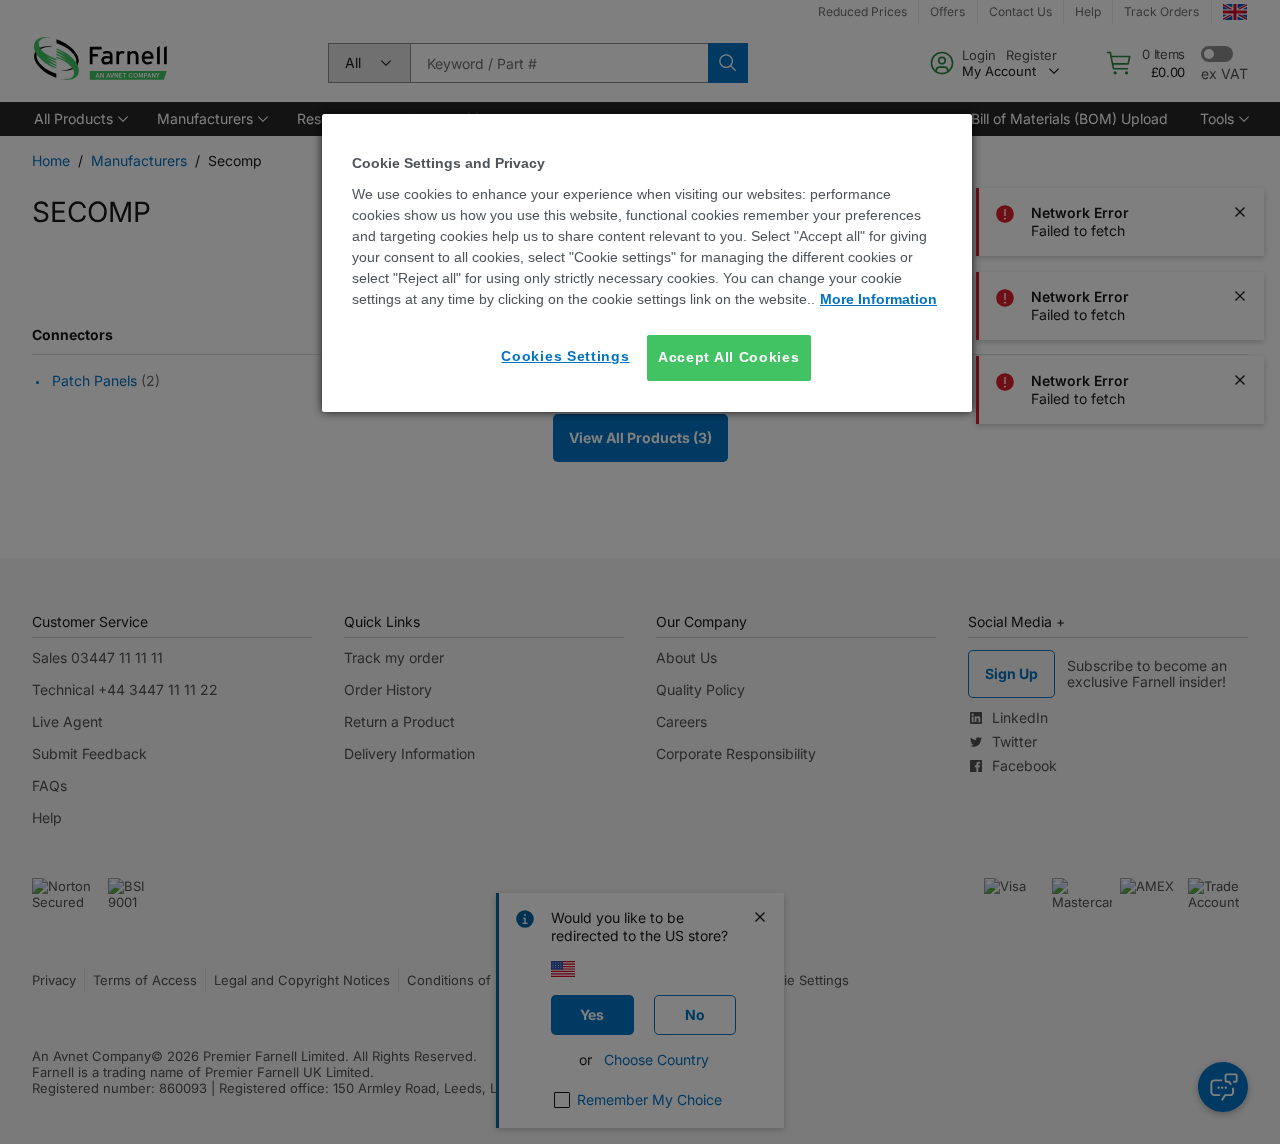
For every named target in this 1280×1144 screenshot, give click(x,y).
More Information (878, 299)
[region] (647, 262)
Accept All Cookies (729, 357)
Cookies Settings (565, 356)
